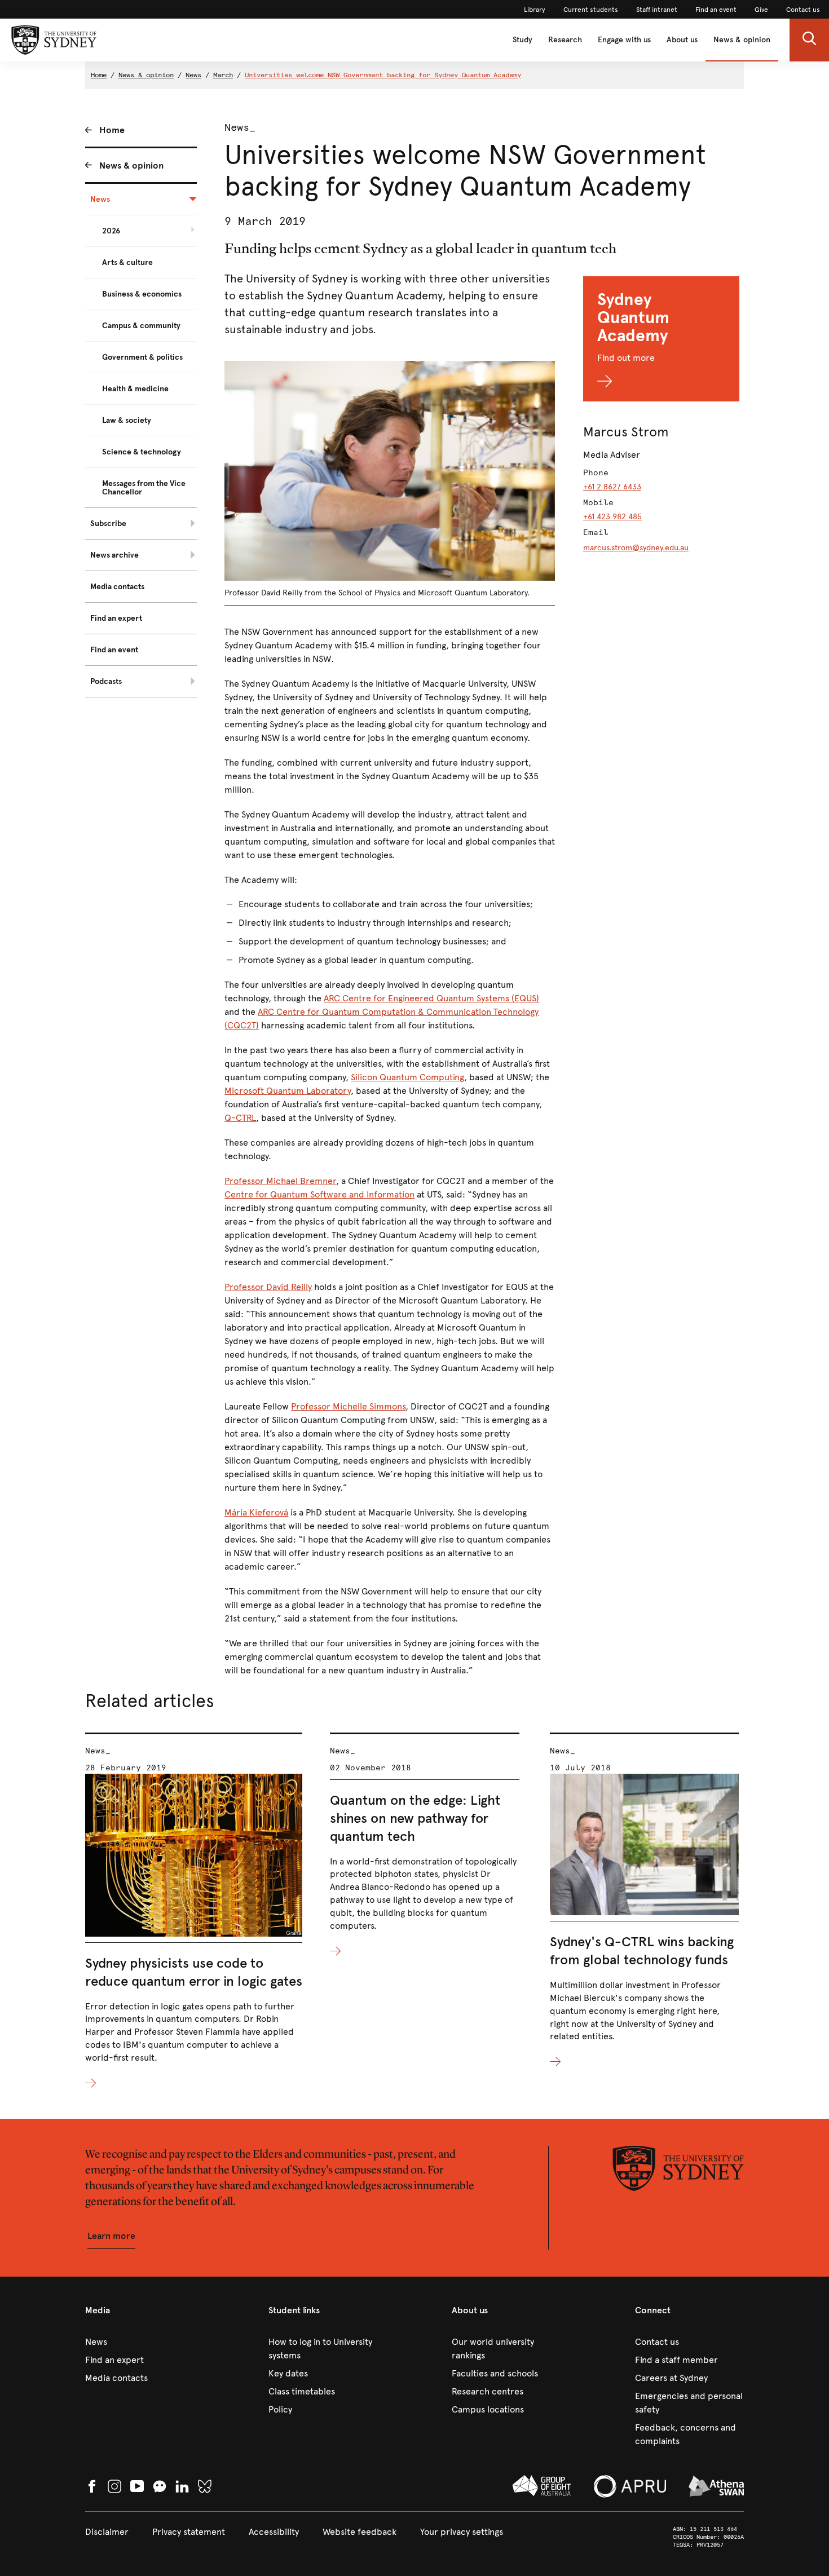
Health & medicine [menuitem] (135, 389)
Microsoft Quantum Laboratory (288, 1091)
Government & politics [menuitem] (142, 357)
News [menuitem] (100, 199)
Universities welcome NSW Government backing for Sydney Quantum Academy (383, 75)
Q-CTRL (240, 1118)
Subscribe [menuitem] (108, 523)
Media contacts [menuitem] (117, 587)
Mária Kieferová (256, 1512)
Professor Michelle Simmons (348, 1406)
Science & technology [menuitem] (142, 452)
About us (682, 40)
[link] (535, 10)
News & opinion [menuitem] (131, 165)
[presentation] (194, 1912)
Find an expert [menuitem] (116, 618)
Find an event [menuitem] (114, 650)
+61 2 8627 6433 (612, 487)
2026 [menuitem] (111, 231)
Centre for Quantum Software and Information (319, 1194)
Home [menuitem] (112, 130)
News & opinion (742, 40)
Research (565, 40)
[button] (809, 40)
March (223, 75)
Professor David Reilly (268, 1287)
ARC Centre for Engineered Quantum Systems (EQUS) (431, 998)
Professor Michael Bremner (280, 1181)
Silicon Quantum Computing (407, 1077)
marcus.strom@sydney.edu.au (636, 548)
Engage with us (624, 40)
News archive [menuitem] (114, 555)
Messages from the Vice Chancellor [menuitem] (144, 488)
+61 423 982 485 (612, 517)
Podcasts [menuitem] (106, 681)
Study (522, 40)
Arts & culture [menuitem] (127, 262)
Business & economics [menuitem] (142, 294)
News (193, 75)
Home (99, 75)
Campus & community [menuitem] (141, 326)
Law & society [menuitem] (127, 420)
